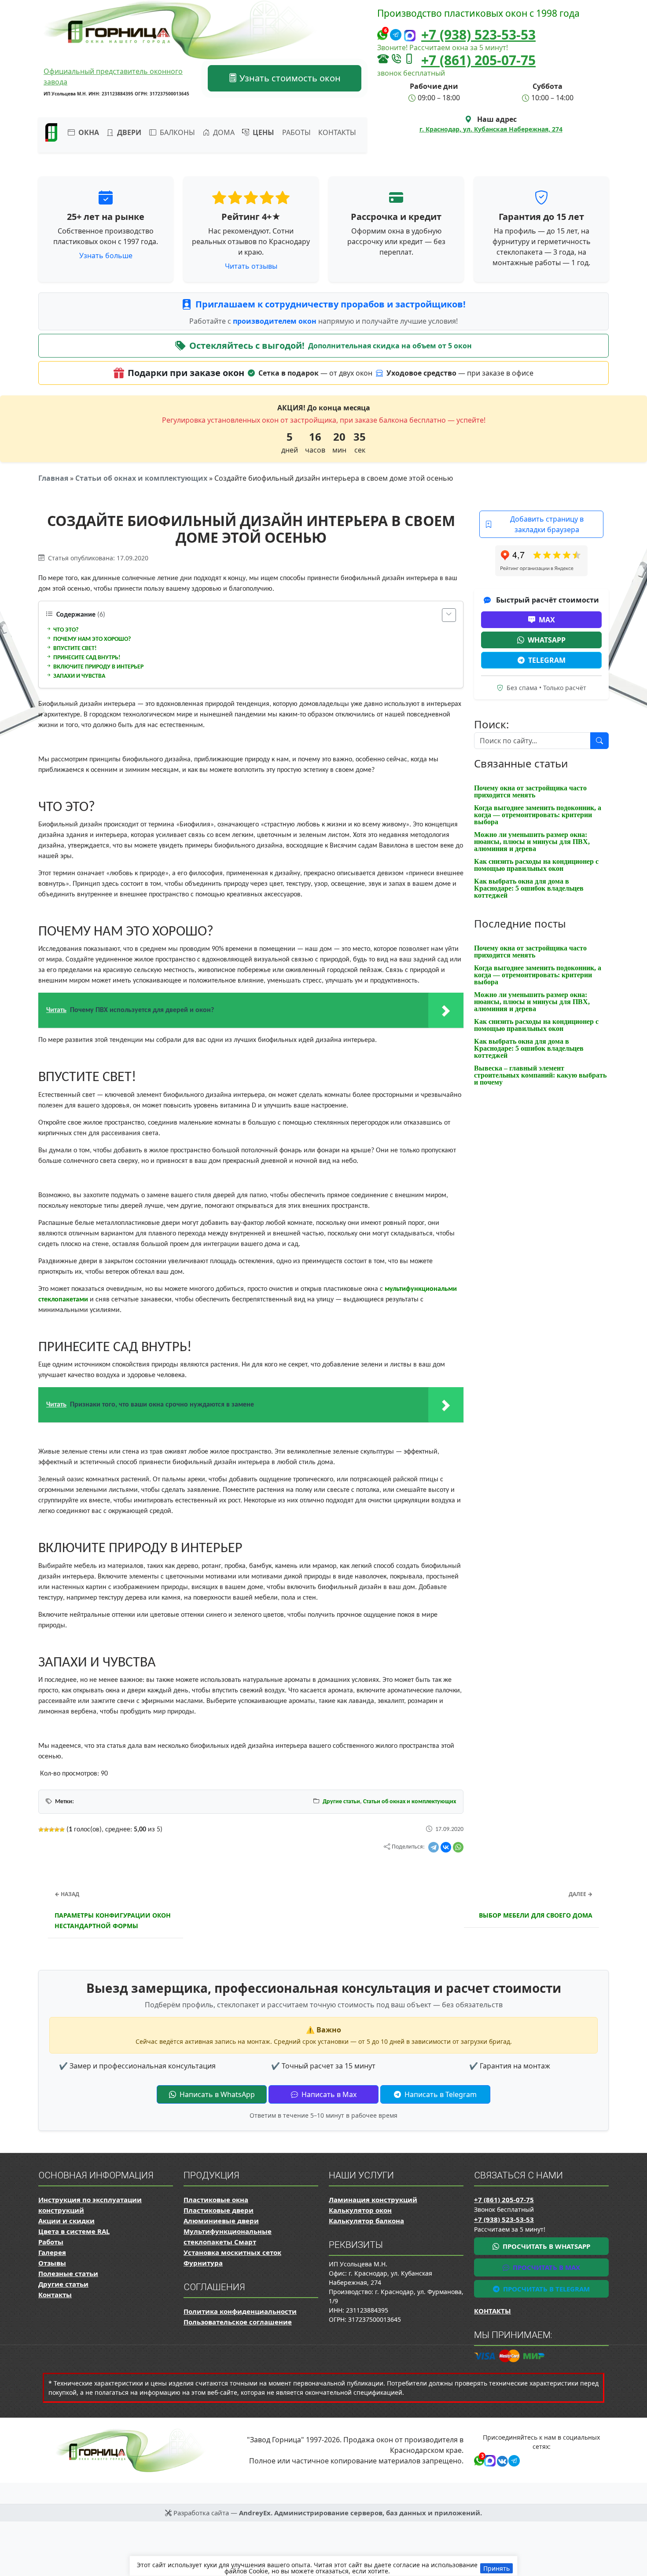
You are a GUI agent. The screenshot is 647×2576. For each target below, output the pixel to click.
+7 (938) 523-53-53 (478, 35)
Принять (496, 2568)
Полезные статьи (68, 2273)
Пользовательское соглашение (238, 2322)
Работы (296, 132)
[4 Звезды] (57, 1830)
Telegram (547, 660)
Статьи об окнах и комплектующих (141, 478)
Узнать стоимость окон (289, 78)
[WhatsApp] (458, 1847)
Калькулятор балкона (366, 2221)
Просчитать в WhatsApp (546, 2246)
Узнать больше (106, 256)
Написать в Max (328, 2094)
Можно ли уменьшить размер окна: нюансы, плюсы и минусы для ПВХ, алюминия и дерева (532, 842)
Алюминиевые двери (221, 2221)
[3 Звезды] (51, 1830)
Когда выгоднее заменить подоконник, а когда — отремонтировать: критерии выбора (538, 815)
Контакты (337, 132)
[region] (323, 2566)
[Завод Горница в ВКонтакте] (501, 2460)
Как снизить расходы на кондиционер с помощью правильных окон (536, 865)
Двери (128, 132)
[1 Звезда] (41, 1830)
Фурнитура (203, 2263)
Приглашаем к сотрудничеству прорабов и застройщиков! (331, 304)
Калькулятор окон (360, 2210)
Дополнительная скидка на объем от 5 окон (390, 346)
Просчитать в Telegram (546, 2289)
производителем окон (276, 321)
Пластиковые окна (216, 2200)
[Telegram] (434, 1847)
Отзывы (52, 2263)
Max (547, 620)
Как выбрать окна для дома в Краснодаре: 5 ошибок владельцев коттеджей (529, 888)
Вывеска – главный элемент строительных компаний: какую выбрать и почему (540, 1075)
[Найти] (599, 741)
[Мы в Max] (410, 36)
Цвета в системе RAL (74, 2231)
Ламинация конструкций (373, 2200)
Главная (53, 478)
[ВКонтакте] (446, 1847)
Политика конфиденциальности (240, 2311)
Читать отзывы (251, 266)
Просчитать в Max (546, 2267)
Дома (223, 132)
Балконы (176, 132)
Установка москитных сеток (232, 2252)
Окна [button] (88, 132)
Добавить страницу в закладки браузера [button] (547, 524)
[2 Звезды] (46, 1830)
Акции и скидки (66, 2221)
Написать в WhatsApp (216, 2094)
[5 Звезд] (62, 1830)
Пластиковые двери (219, 2210)
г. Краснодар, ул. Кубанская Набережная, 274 (491, 129)
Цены (263, 132)
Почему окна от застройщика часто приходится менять (530, 791)
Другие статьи (341, 1802)
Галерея (52, 2252)
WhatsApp (547, 640)
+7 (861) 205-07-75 (478, 60)
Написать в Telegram (440, 2094)
